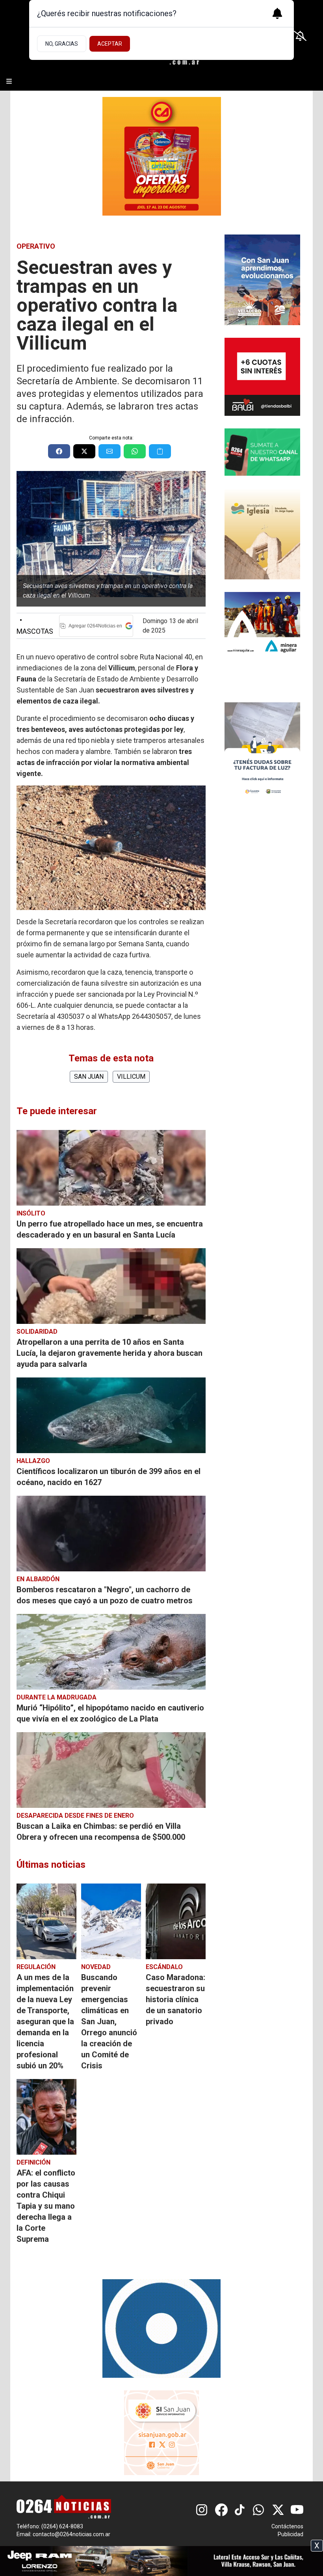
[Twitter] (278, 2510)
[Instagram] (202, 2510)
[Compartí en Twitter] (84, 451)
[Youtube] (297, 2510)
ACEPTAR (110, 44)
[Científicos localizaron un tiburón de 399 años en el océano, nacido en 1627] (111, 1415)
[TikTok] (240, 2510)
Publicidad (291, 2534)
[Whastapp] (259, 2510)
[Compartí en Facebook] (59, 451)
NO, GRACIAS (62, 44)
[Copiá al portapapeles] (160, 451)
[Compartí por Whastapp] (135, 451)
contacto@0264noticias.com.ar (71, 2534)
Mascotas (35, 626)
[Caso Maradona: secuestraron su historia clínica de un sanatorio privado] (176, 1921)
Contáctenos (287, 2526)
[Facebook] (221, 2510)
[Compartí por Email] (110, 451)
